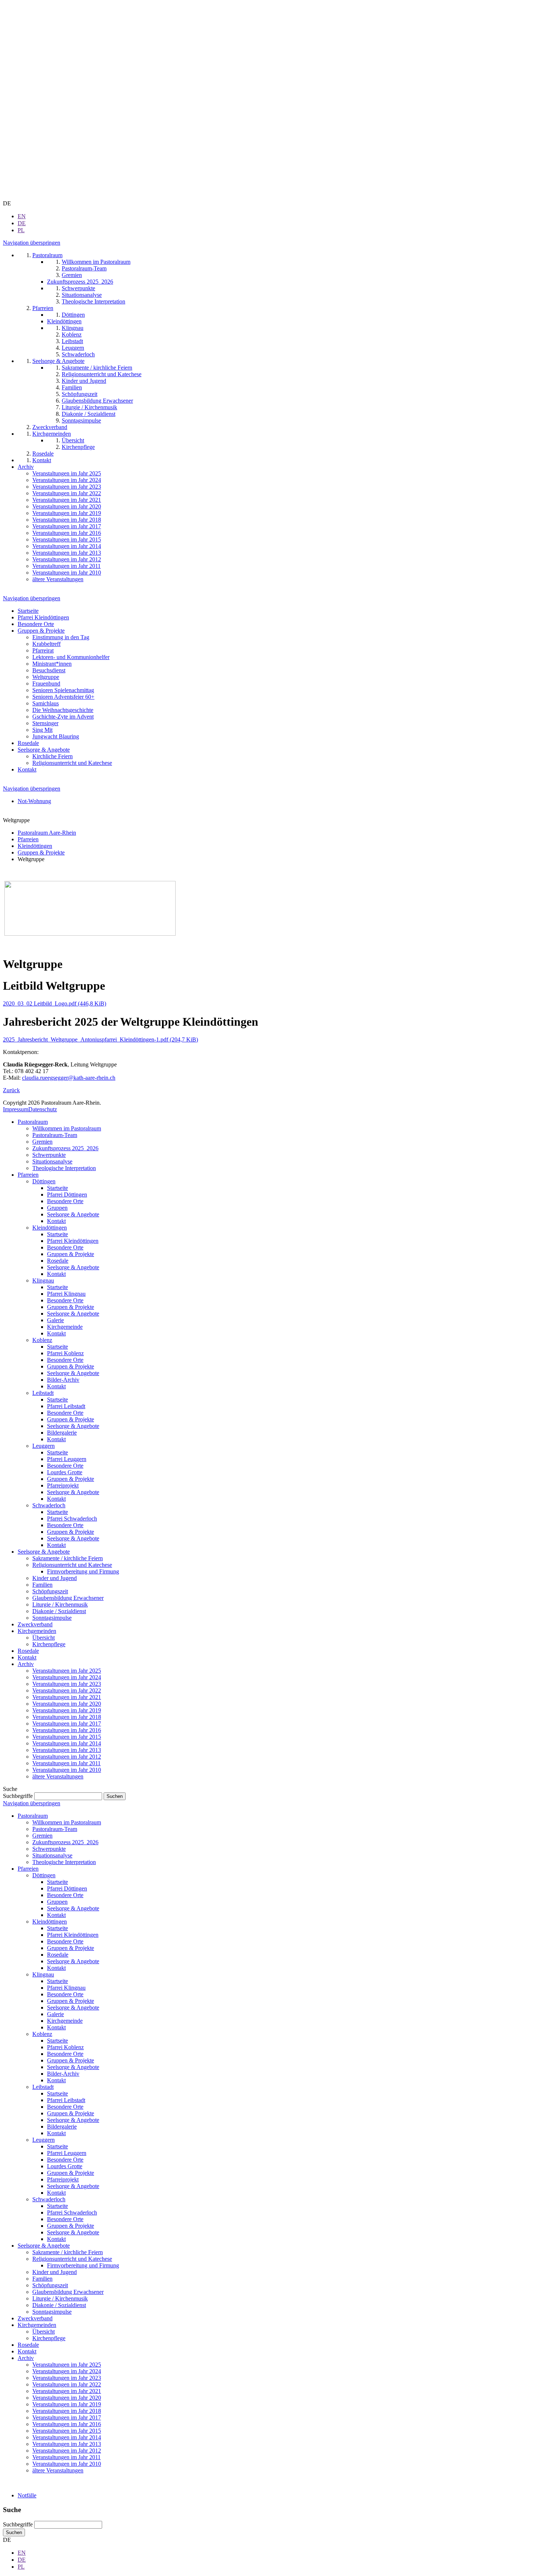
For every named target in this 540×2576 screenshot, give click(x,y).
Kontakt (27, 769)
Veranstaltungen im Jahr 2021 (67, 1697)
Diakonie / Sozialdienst (59, 1611)
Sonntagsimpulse (52, 1618)
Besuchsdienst (49, 670)
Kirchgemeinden (37, 1631)
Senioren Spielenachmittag (63, 690)
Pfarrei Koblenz (65, 1353)
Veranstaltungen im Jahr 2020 (67, 1704)
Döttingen (44, 1181)
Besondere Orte (36, 624)
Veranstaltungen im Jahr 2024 (67, 1677)
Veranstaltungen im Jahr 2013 (67, 1750)
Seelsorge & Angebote (44, 750)
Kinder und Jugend (55, 1578)
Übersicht (44, 1638)
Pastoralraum (33, 1122)
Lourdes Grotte (65, 1472)
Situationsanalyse (52, 1161)
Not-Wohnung (34, 801)
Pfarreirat (43, 650)
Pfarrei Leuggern (67, 1459)
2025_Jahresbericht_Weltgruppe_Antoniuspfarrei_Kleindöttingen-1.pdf (100, 1039)
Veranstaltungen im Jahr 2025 (67, 1671)
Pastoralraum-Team (55, 1135)
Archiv (26, 1664)
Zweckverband (35, 1624)
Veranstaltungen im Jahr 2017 (67, 1724)
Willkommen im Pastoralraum (67, 1128)
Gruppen (57, 1208)
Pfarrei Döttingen (67, 1195)
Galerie (55, 1320)
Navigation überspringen (32, 243)
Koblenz (42, 1340)
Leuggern (44, 1446)
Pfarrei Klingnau (66, 1294)
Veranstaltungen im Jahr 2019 (67, 1710)
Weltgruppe (46, 677)
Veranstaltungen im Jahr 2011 (66, 1763)
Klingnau (43, 1280)
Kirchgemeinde (65, 1327)
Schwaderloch (49, 1505)
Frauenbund (46, 683)
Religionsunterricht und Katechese (72, 763)
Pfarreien (28, 1175)
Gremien (42, 1142)
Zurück (11, 1090)
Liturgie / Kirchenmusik (60, 1604)
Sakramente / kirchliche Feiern (68, 1558)
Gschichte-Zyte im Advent (63, 717)
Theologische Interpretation (64, 1168)
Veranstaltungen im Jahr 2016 (67, 1730)
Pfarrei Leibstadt (66, 1406)
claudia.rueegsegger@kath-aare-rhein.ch (69, 1078)
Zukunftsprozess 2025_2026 (65, 1148)
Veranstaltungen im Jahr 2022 (67, 1690)
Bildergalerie (62, 1433)
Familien (42, 1585)
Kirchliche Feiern (53, 756)
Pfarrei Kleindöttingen (43, 617)
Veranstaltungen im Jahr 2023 (67, 1684)
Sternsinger (45, 723)
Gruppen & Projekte (41, 631)
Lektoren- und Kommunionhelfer (71, 657)
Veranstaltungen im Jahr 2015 (67, 1737)
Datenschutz (43, 1109)
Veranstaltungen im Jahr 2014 (67, 1743)
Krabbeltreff (46, 644)
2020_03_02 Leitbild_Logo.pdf (55, 1003)
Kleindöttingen (50, 1228)
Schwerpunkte (49, 1155)
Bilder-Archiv (63, 1380)
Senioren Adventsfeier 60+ (63, 697)
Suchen (14, 2532)
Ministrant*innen (52, 664)
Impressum (16, 1109)
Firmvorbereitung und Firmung (83, 1571)
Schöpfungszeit (50, 1591)
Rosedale (28, 743)
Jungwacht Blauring (56, 736)
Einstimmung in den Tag (61, 637)
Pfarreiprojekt (63, 1485)
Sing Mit (42, 730)
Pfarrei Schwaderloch (72, 1519)
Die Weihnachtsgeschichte (63, 710)
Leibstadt (43, 1393)
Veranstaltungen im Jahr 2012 (67, 1757)
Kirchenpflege (49, 1644)
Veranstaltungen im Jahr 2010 (67, 1770)
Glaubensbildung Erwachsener (68, 1598)
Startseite (28, 611)
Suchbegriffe (18, 1796)
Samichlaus (46, 703)
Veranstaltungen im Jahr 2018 (67, 1717)
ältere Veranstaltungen (58, 1776)
